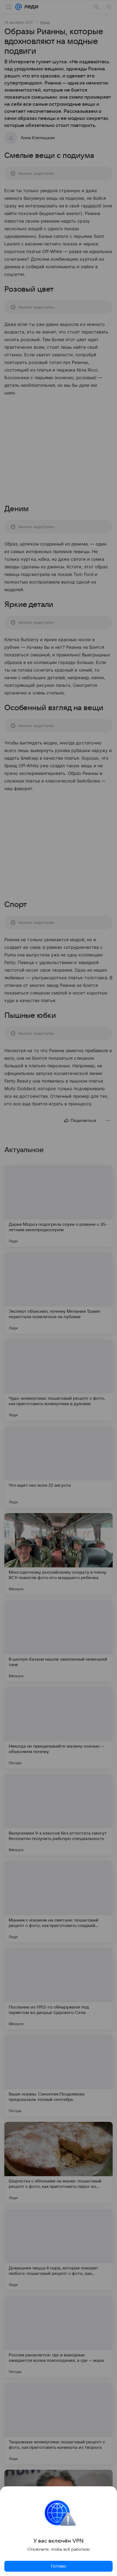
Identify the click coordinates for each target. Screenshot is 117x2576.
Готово (59, 2566)
